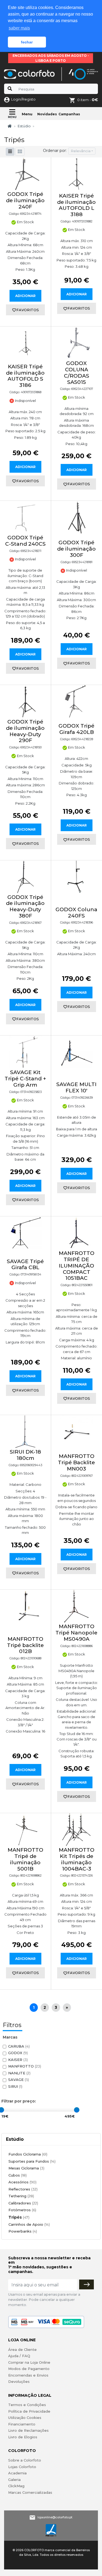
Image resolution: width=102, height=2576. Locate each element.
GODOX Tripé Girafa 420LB (76, 729)
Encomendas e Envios (28, 2375)
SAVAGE (18, 2080)
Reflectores (23, 2189)
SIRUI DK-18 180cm (25, 1455)
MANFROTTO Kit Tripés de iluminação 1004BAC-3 (77, 1859)
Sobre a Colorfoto (25, 2460)
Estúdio (24, 126)
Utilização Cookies (25, 2418)
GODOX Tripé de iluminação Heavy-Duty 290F (25, 731)
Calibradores (23, 2203)
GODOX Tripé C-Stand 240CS (25, 541)
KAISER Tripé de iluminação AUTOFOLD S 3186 (25, 376)
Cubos (18, 2175)
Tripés (19, 2217)
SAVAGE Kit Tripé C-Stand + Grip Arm (25, 1079)
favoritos (28, 310)
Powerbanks (23, 2231)
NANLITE (19, 2073)
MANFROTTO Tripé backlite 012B (25, 1645)
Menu (27, 114)
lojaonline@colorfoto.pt (55, 2517)
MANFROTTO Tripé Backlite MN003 (76, 1462)
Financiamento (22, 2424)
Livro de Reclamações (28, 2430)
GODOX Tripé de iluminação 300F (76, 549)
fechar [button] (27, 42)
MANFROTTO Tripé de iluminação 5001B (25, 1859)
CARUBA (19, 2046)
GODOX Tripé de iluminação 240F (25, 200)
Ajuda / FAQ (19, 2356)
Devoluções (19, 2381)
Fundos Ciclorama (28, 2154)
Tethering (21, 2196)
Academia (17, 2473)
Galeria (14, 2480)
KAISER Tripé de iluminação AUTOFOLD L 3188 (76, 205)
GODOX (18, 2053)
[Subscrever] (86, 2284)
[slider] (77, 2110)
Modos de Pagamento (29, 2369)
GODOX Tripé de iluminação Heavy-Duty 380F (25, 906)
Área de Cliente (22, 2349)
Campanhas (69, 114)
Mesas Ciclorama (26, 2168)
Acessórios (22, 2182)
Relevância (81, 151)
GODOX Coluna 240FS (76, 913)
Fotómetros (22, 2210)
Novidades (47, 114)
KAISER (18, 2060)
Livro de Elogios (23, 2437)
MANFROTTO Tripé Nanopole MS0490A (76, 1633)
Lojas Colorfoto (22, 2467)
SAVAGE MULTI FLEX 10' (76, 1087)
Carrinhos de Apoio (29, 2224)
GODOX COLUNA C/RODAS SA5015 (77, 373)
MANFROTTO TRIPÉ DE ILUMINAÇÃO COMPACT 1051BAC (77, 1266)
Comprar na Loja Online (29, 2362)
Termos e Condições (27, 2405)
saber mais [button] (19, 28)
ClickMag (16, 2486)
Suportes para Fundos (32, 2161)
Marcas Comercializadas (30, 2492)
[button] (20, 152)
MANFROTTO (25, 2066)
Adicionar (25, 296)
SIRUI (15, 2086)
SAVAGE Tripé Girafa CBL (25, 1265)
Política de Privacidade (29, 2411)
